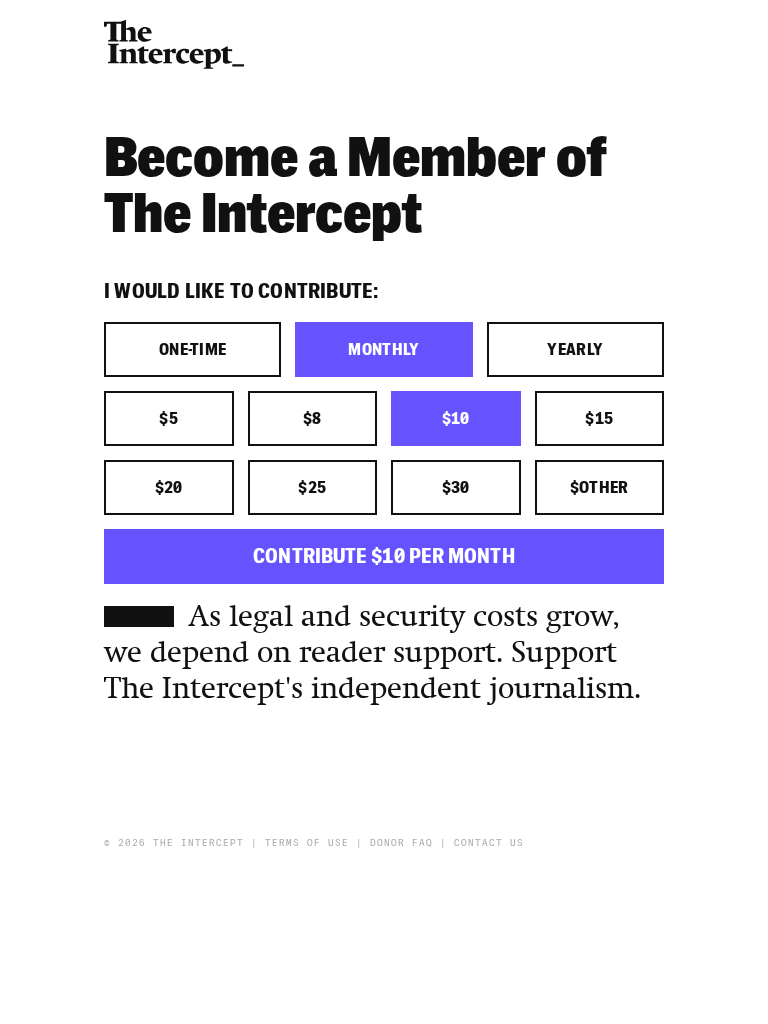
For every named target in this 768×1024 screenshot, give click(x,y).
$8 (312, 419)
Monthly (383, 350)
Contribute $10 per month (383, 556)
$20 (169, 488)
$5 (168, 419)
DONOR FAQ (401, 843)
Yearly (575, 350)
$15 (599, 419)
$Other (599, 488)
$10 (456, 419)
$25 (312, 488)
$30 (456, 488)
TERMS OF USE (307, 843)
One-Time (193, 350)
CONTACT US (489, 843)
